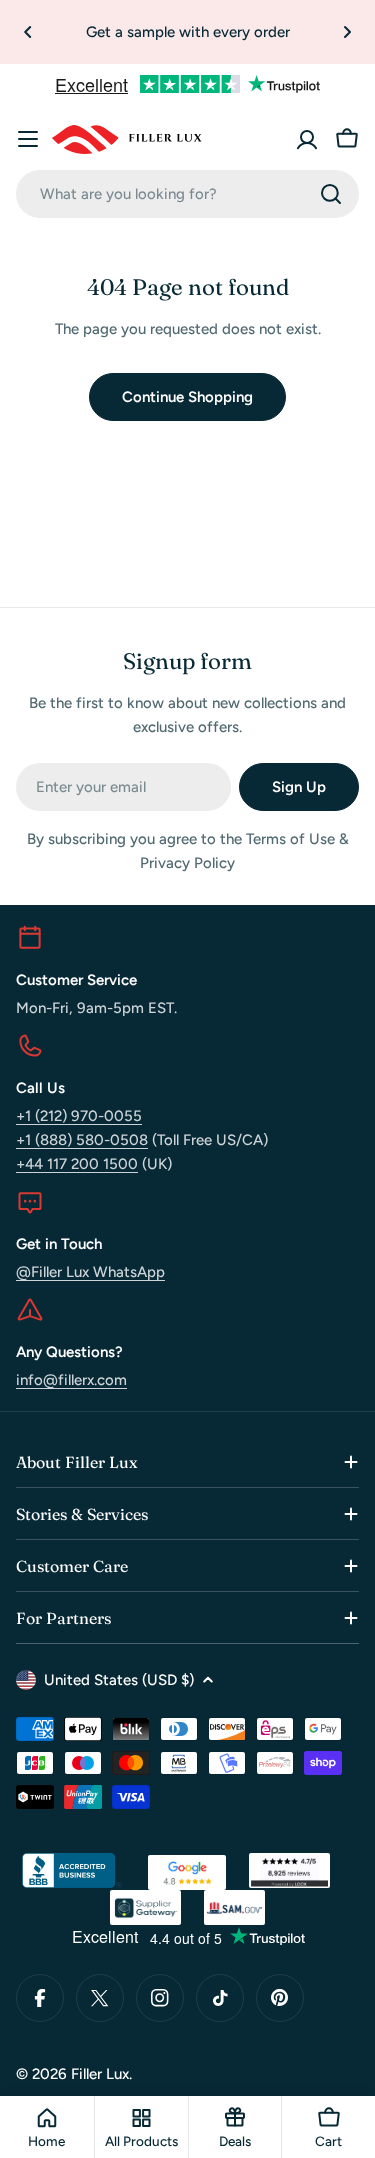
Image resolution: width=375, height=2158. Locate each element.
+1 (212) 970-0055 (79, 1116)
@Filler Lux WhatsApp (90, 1272)
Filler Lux (100, 2074)
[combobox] (187, 194)
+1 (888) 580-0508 (82, 1140)
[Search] (331, 194)
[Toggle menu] (28, 139)
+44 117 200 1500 (77, 1164)
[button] (28, 32)
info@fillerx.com (71, 1380)
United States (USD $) (119, 1680)
